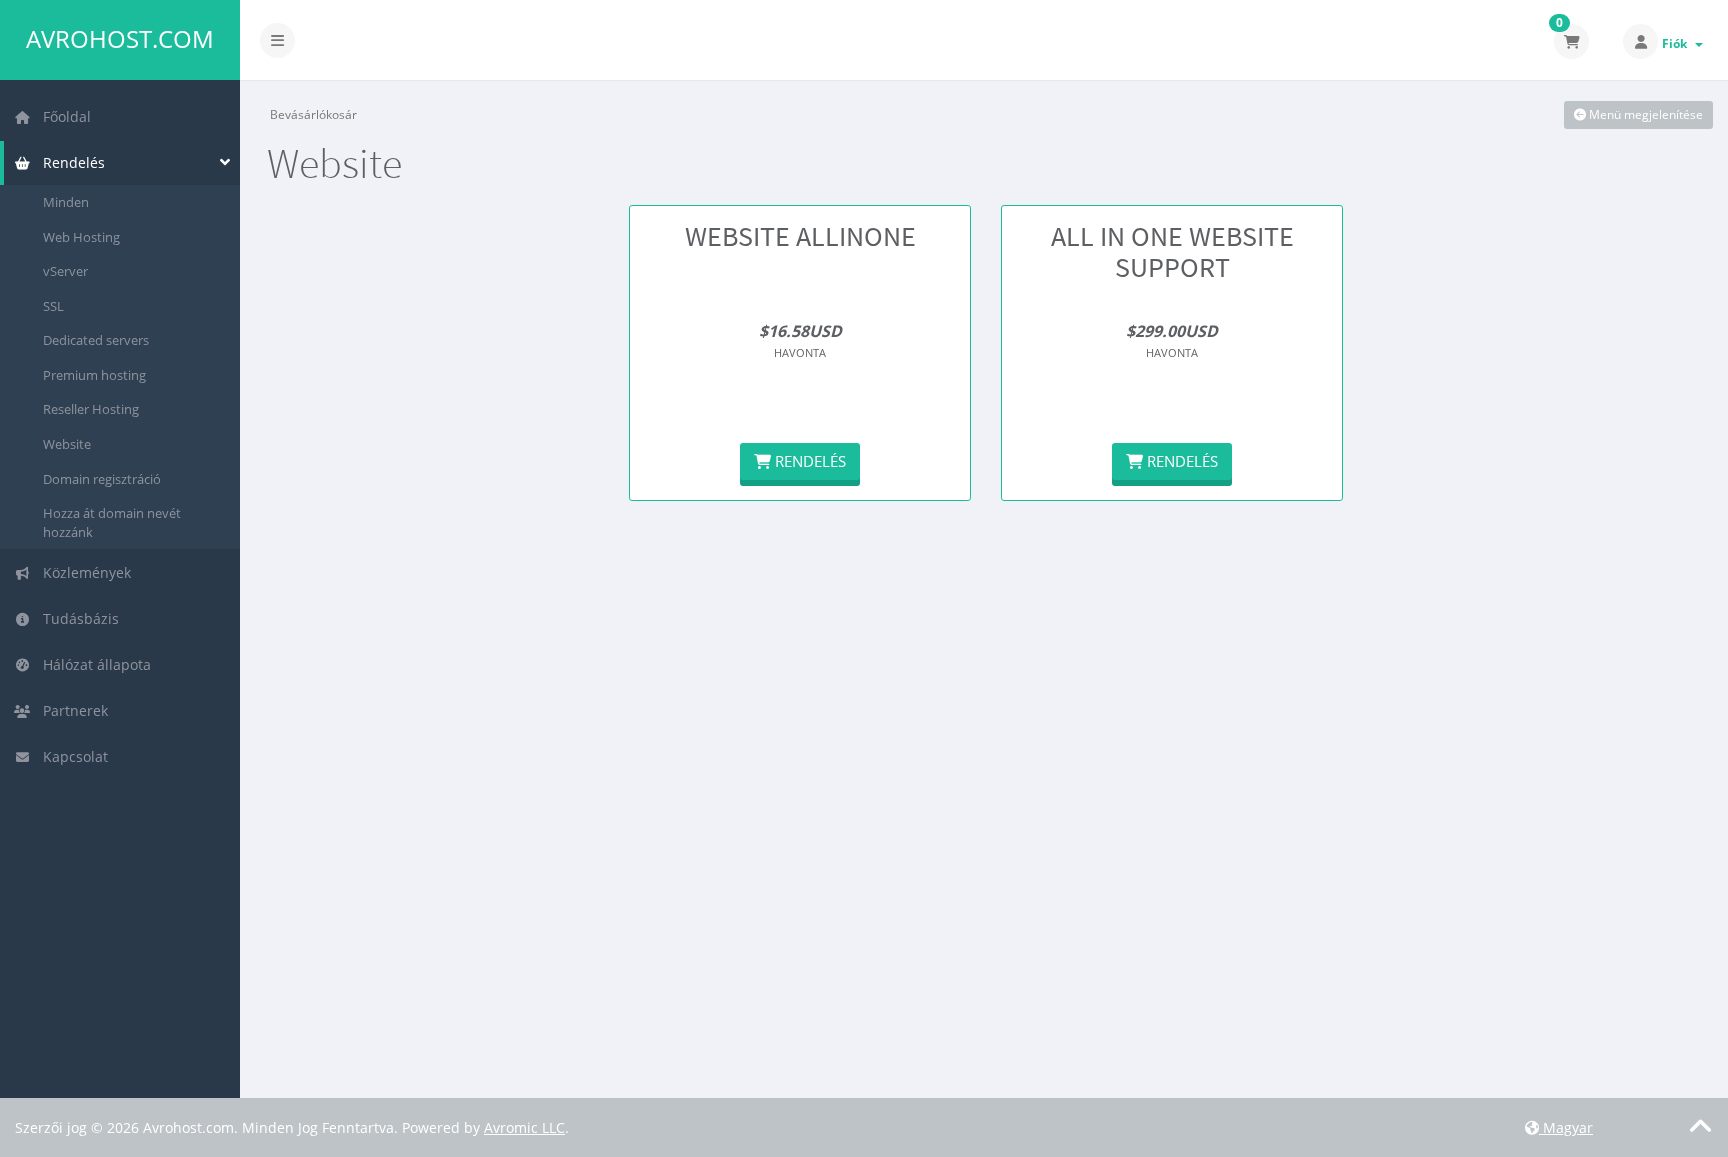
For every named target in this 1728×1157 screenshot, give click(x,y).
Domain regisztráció (102, 479)
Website (67, 444)
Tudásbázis (77, 618)
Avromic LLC (524, 1127)
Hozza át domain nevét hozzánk (112, 522)
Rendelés (70, 162)
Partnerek (71, 710)
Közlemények (83, 572)
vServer (65, 271)
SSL (53, 306)
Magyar (1566, 1127)
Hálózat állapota (93, 664)
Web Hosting (81, 237)
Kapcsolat (71, 756)
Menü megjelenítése (1644, 114)
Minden (66, 202)
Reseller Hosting (91, 409)
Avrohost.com (120, 39)
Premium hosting (94, 375)
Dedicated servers (96, 340)
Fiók (1677, 43)
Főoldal (63, 116)
